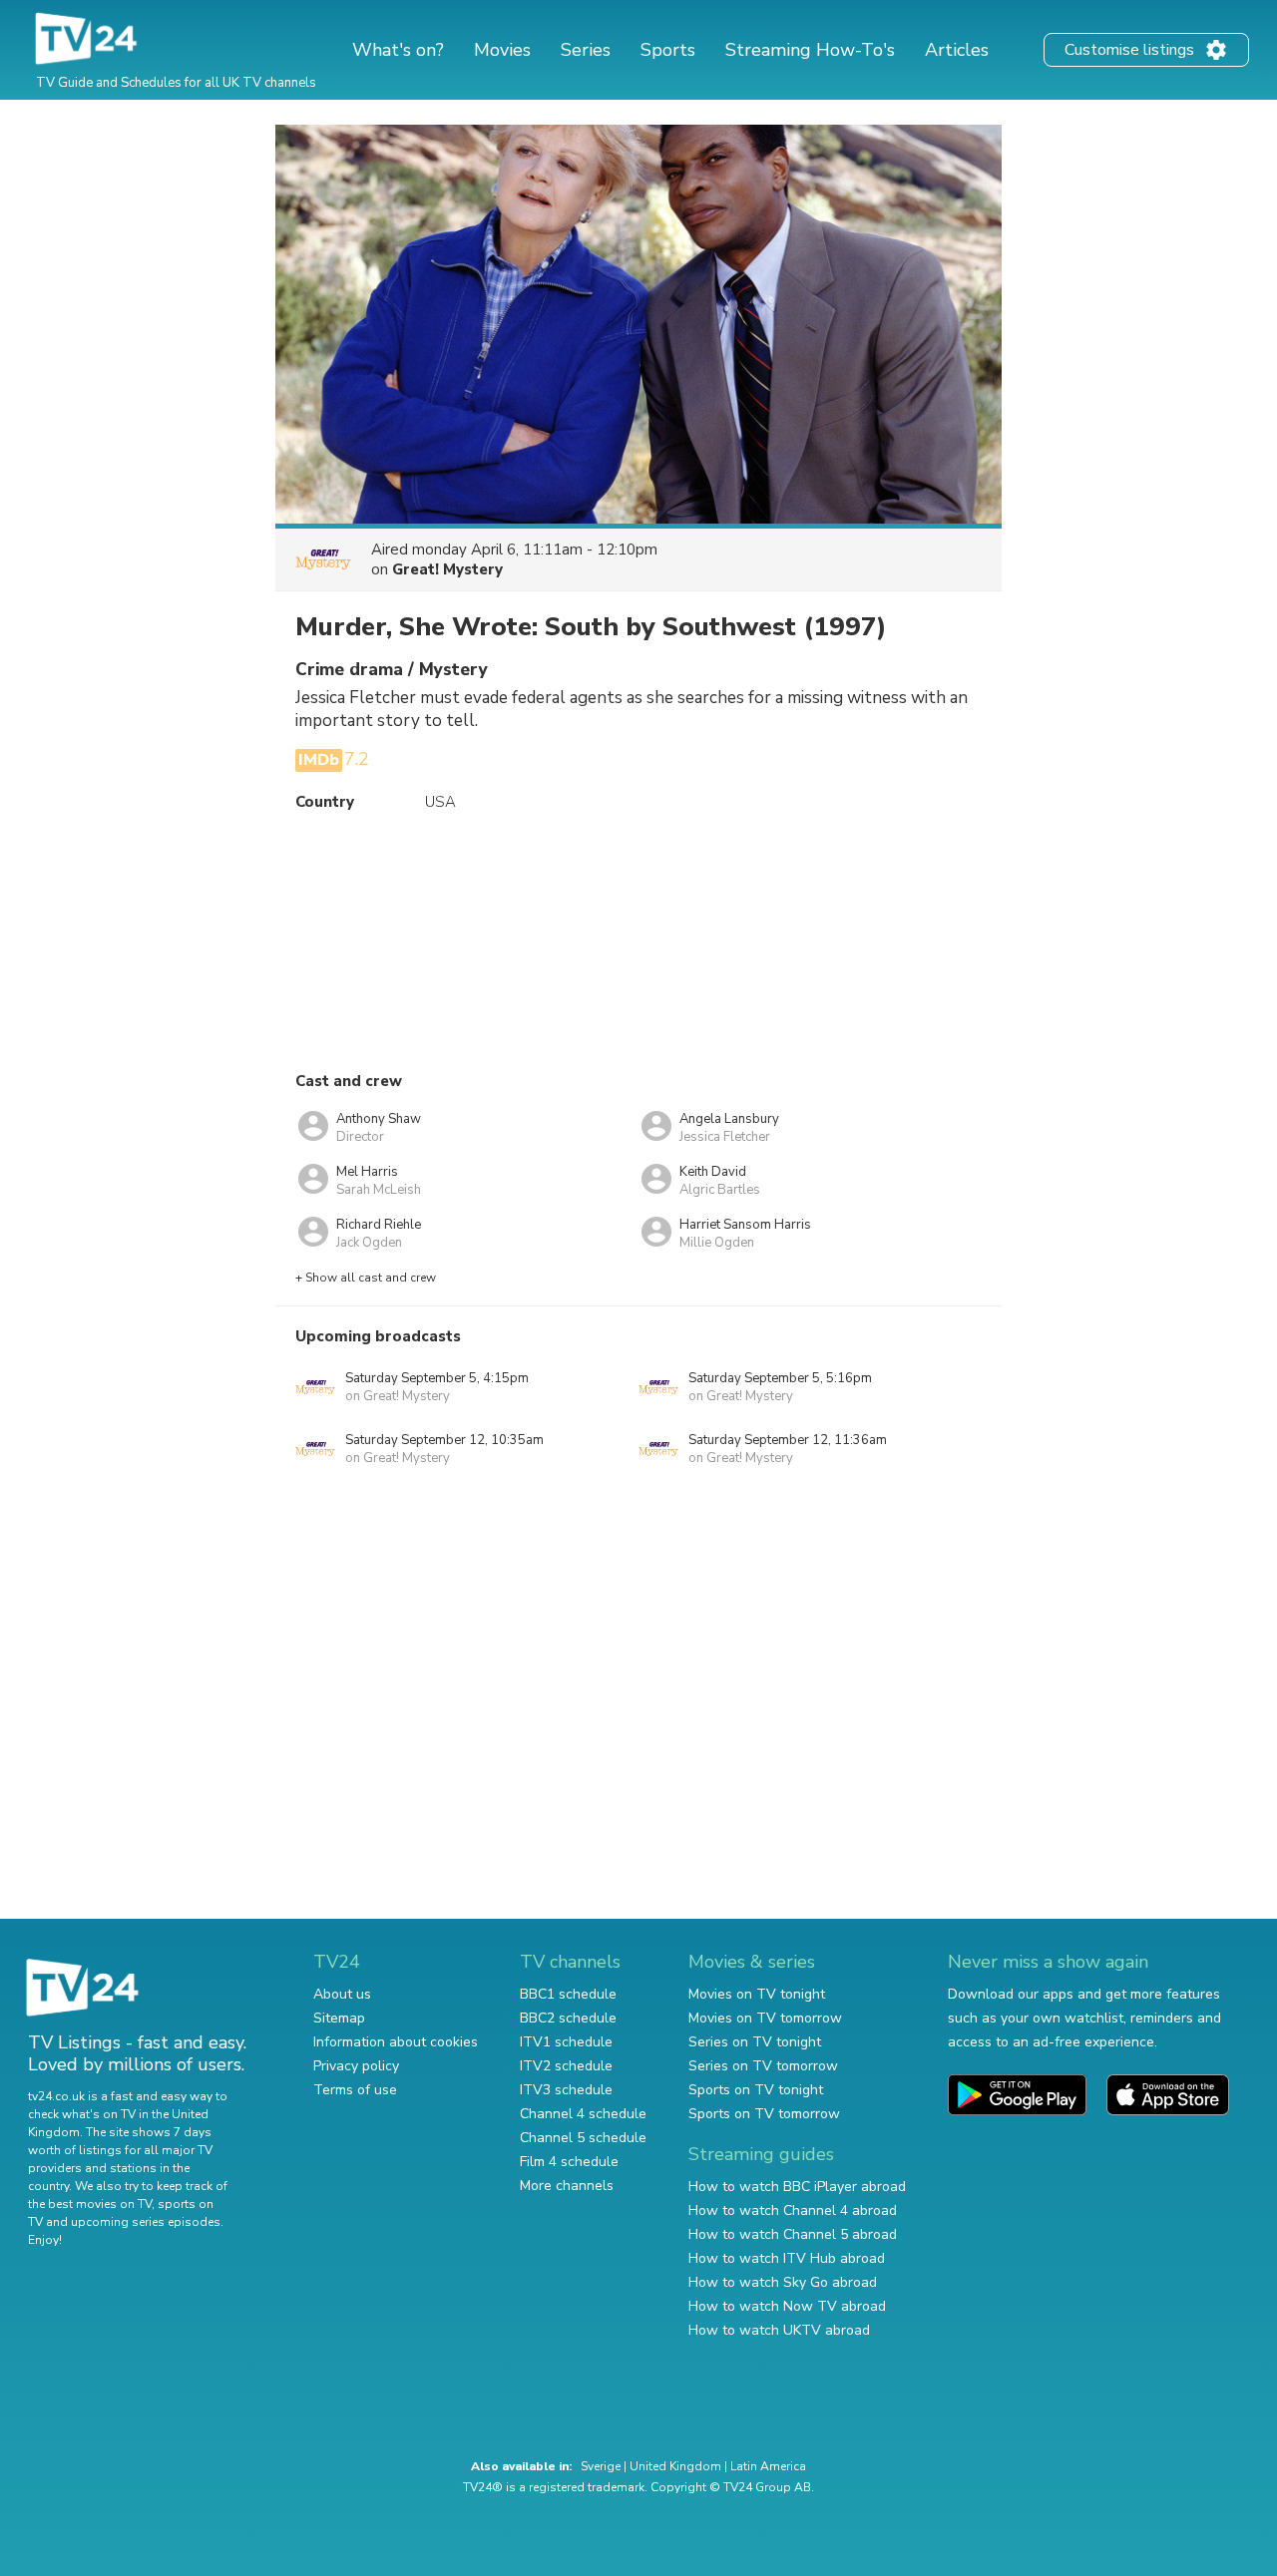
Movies (502, 50)
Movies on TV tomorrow (765, 2018)
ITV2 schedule (566, 2066)
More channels (567, 2186)
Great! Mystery (447, 569)
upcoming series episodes (146, 2222)
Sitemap (339, 2018)
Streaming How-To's (810, 50)
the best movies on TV (90, 2204)
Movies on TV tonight (757, 1994)
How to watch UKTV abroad (779, 2330)
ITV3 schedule (566, 2090)
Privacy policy (356, 2066)
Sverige (601, 2466)
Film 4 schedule (569, 2162)
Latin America (768, 2466)
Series (586, 50)
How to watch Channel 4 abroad (793, 2210)
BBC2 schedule (568, 2018)
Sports (668, 50)
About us (342, 1994)
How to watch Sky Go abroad (783, 2282)
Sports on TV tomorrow (764, 2114)
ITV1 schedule (566, 2042)
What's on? (398, 50)
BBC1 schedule (568, 1994)
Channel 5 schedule (583, 2138)
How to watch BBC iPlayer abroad (797, 2187)
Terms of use (355, 2090)
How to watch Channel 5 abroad (793, 2234)
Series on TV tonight (755, 2042)
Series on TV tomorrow (763, 2066)
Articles (957, 50)
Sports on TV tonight (756, 2090)
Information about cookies (396, 2042)
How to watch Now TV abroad (787, 2306)
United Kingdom (675, 2466)
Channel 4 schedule (583, 2114)
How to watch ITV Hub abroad (787, 2258)
